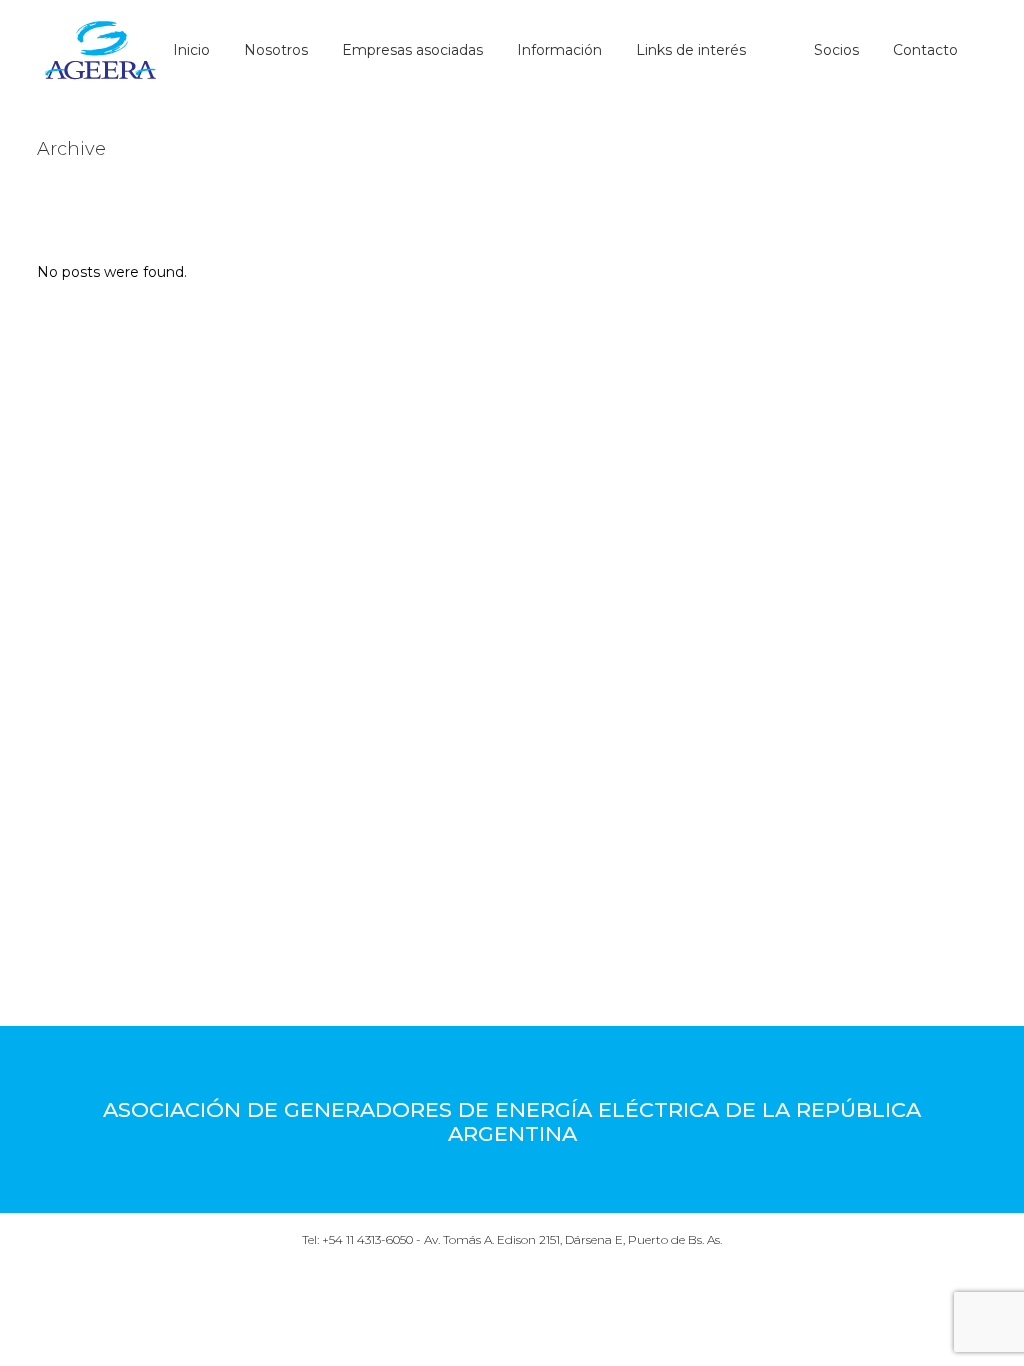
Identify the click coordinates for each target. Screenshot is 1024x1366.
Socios (836, 50)
